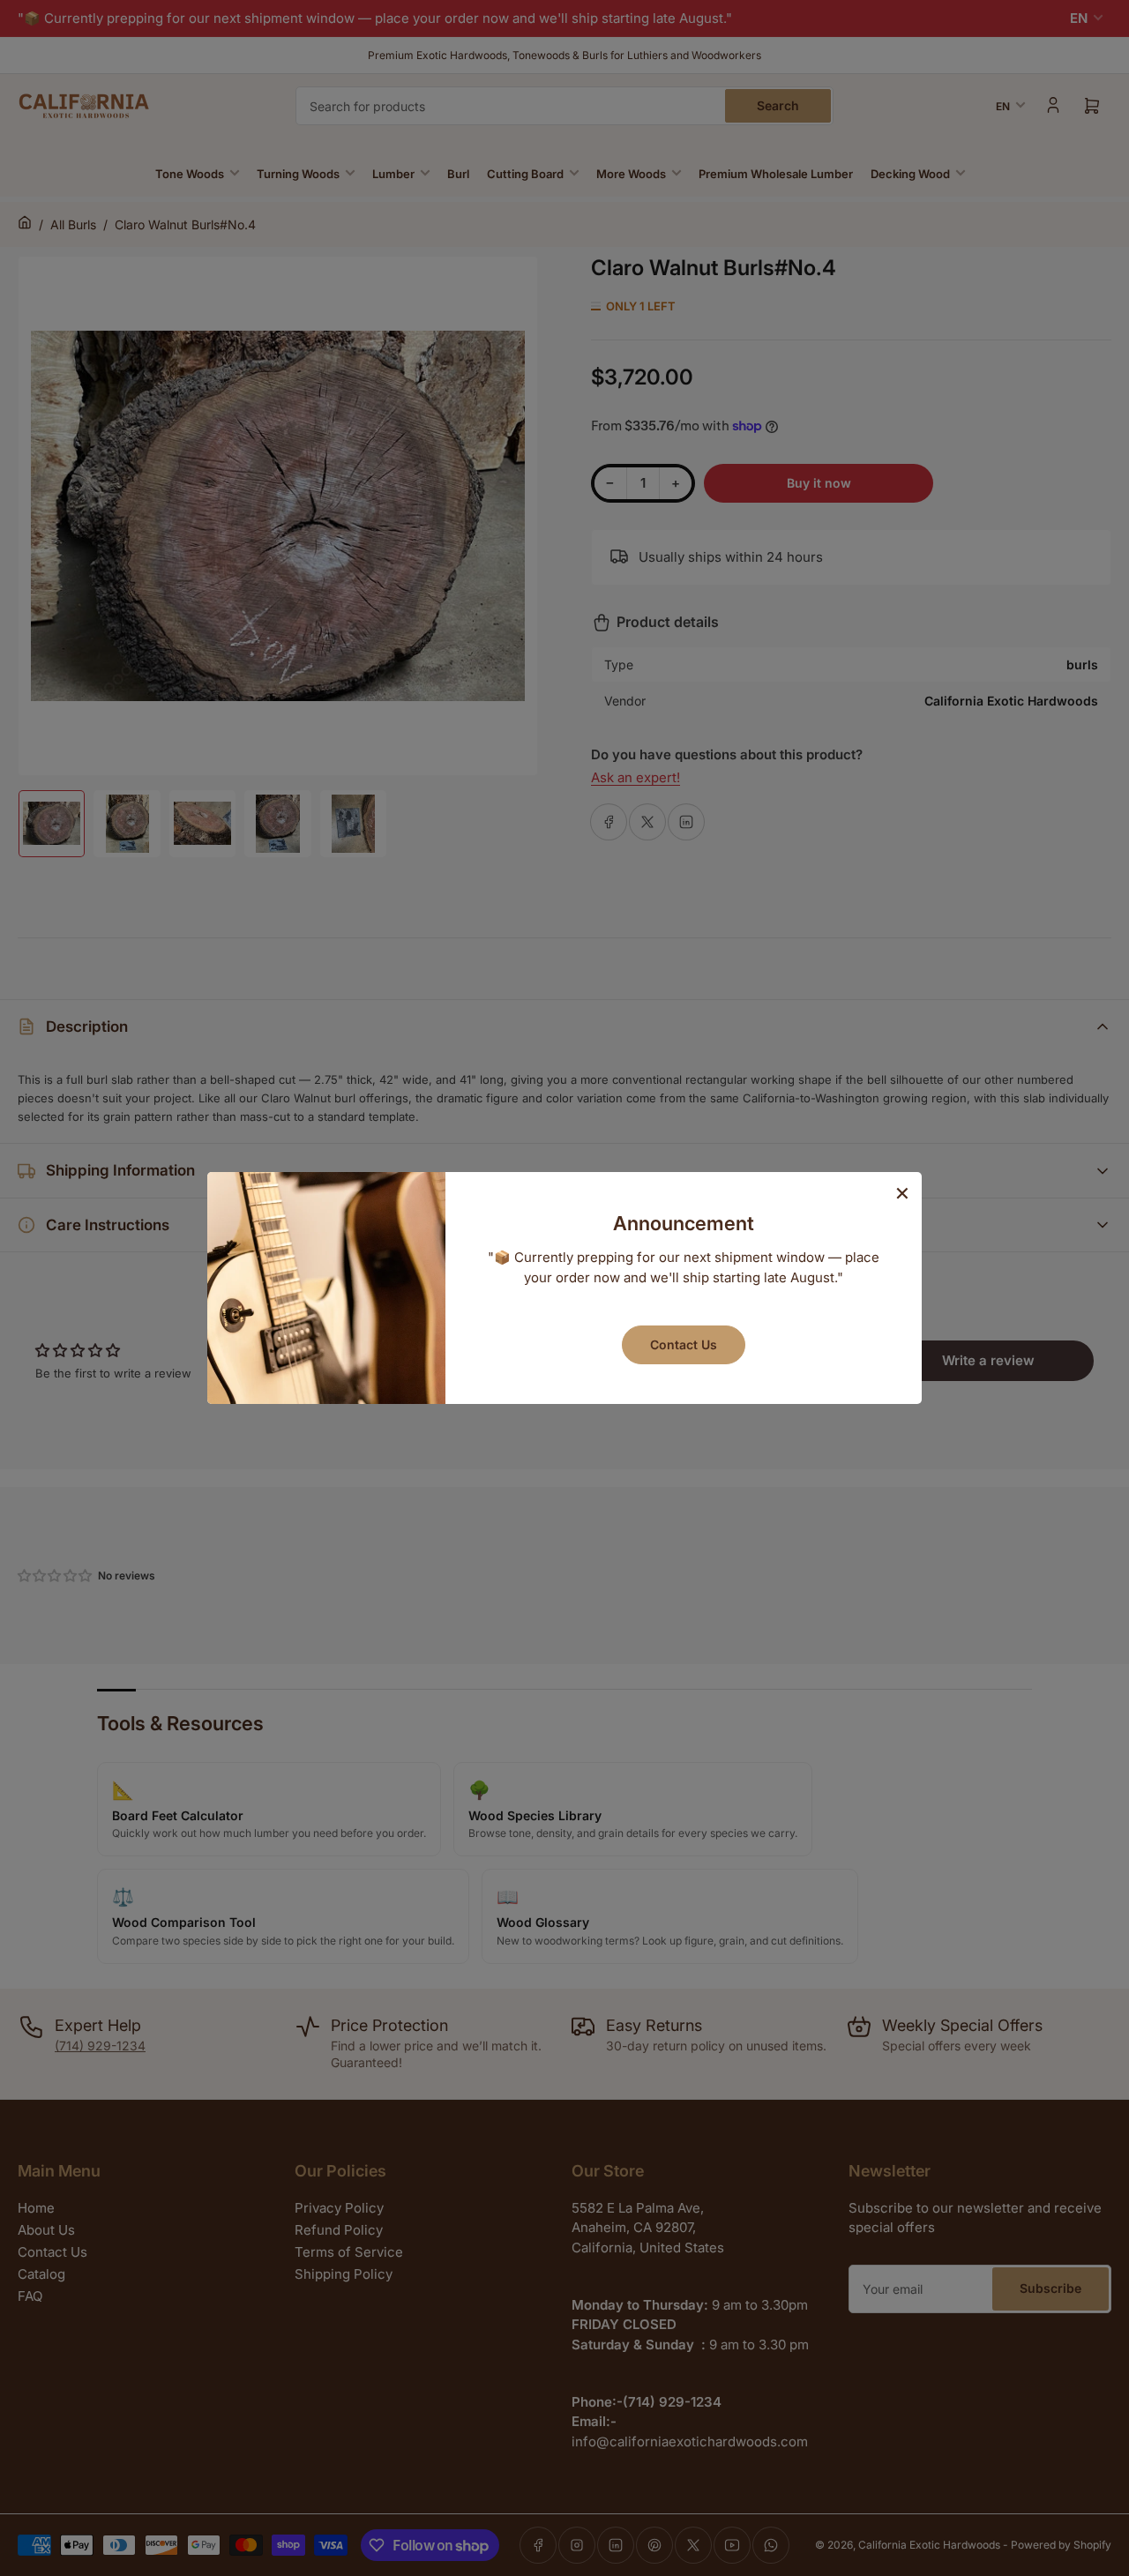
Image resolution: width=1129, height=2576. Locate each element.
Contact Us (684, 1344)
